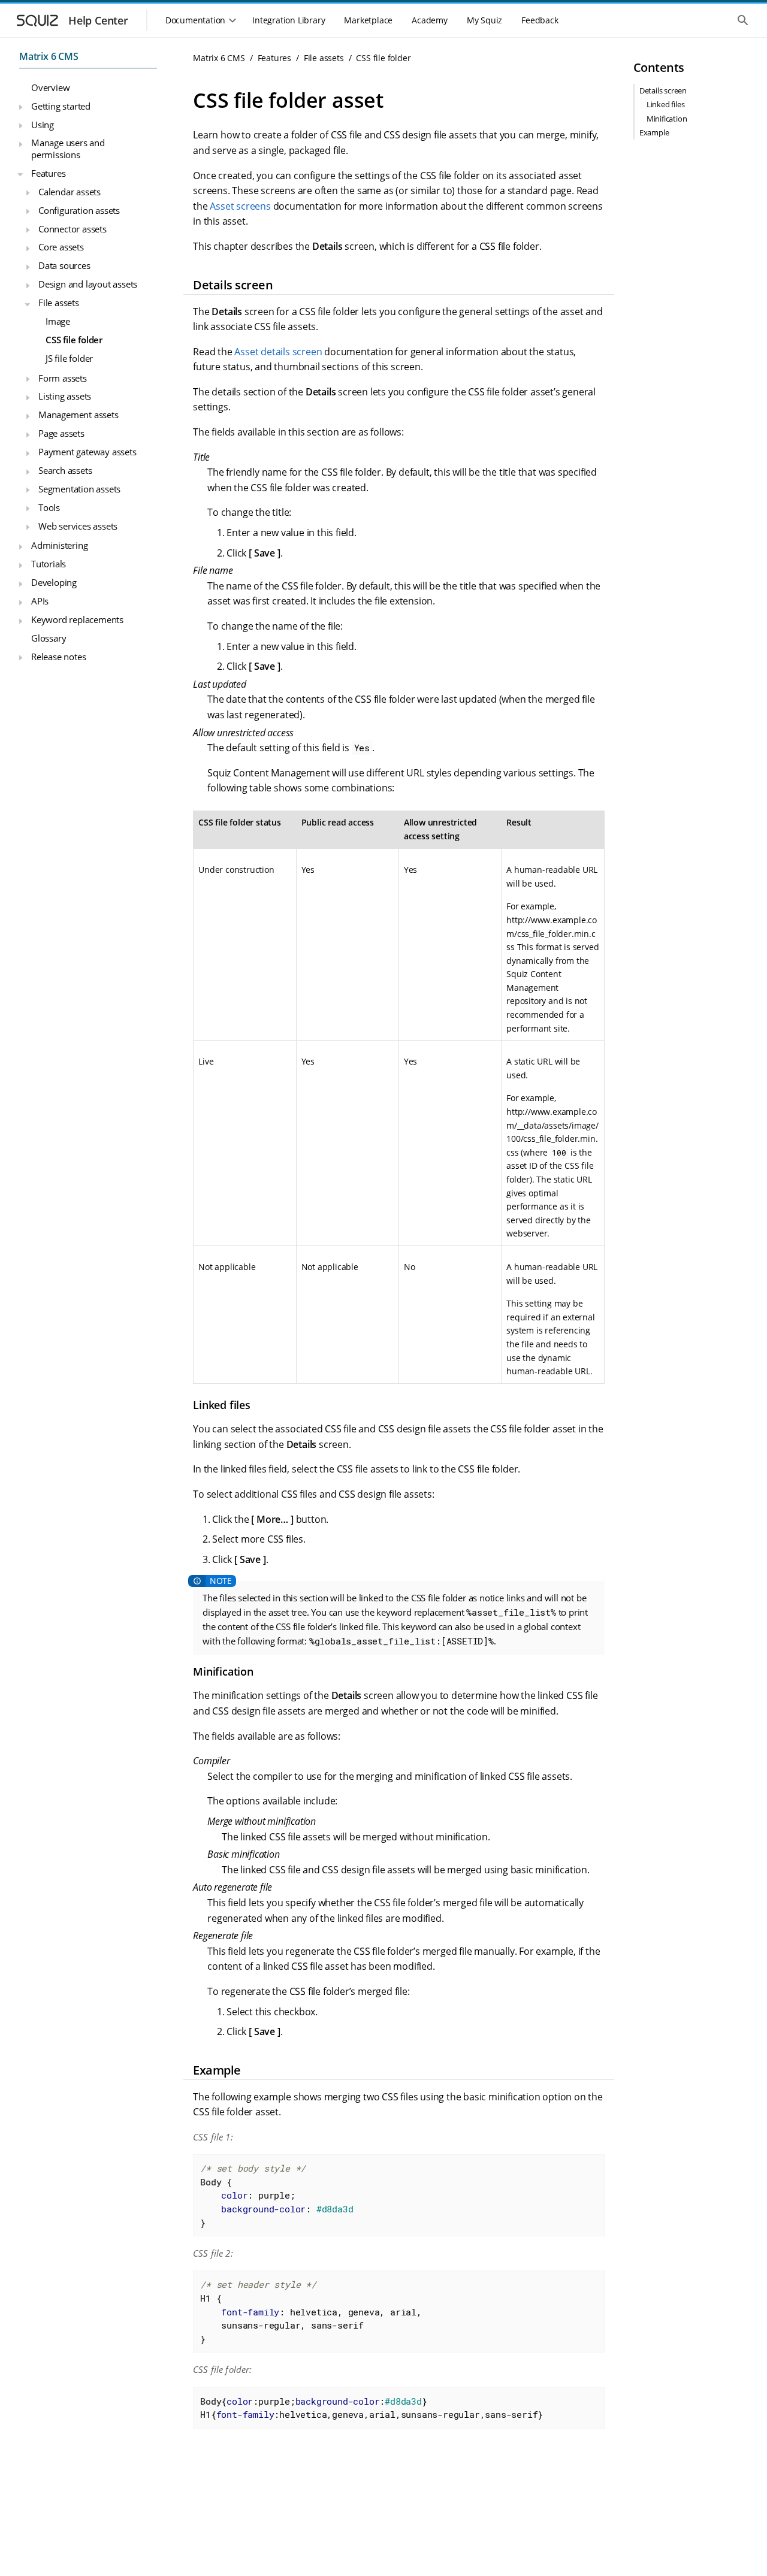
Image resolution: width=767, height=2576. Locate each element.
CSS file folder (74, 340)
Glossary (49, 638)
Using (43, 124)
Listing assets (65, 396)
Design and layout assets (88, 284)
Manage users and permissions (68, 149)
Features (48, 173)
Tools (49, 507)
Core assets (61, 247)
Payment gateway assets (87, 452)
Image (58, 321)
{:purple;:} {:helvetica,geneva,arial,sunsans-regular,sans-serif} (372, 2408)
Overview (50, 87)
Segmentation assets (79, 489)
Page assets (61, 433)
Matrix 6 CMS (49, 56)
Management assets (78, 415)
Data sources (64, 265)
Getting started (61, 105)
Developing (54, 582)
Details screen (663, 90)
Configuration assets (79, 210)
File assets (59, 303)
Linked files (666, 104)
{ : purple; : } (277, 2195)
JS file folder (69, 358)
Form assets (63, 377)
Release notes (58, 657)
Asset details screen (278, 352)
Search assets (65, 470)
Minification (667, 119)
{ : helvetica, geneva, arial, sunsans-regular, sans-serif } (311, 2311)
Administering (59, 545)
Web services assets (78, 525)
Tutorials (49, 564)
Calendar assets (70, 192)
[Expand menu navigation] (20, 107)
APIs (40, 601)
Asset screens (240, 206)
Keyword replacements (77, 619)
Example (654, 132)
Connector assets (73, 228)
